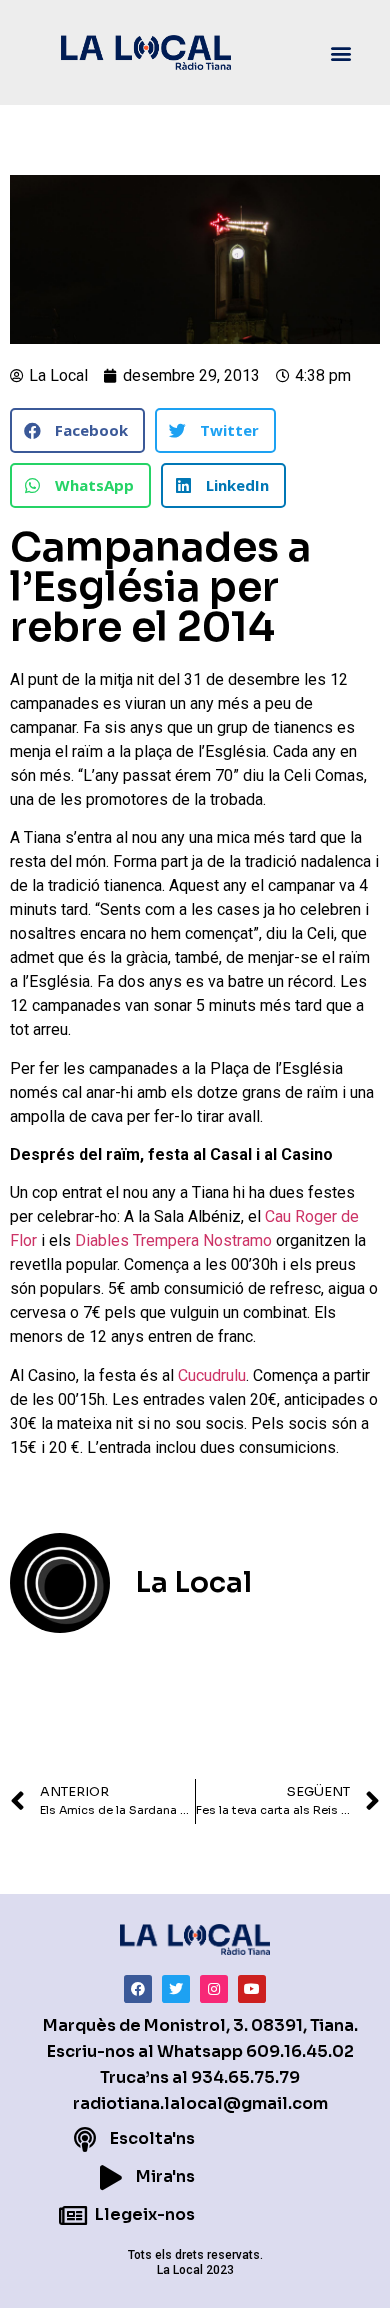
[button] (341, 52)
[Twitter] (176, 1989)
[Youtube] (252, 1989)
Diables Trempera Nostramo (173, 1240)
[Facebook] (138, 1989)
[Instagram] (214, 1989)
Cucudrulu (212, 1375)
